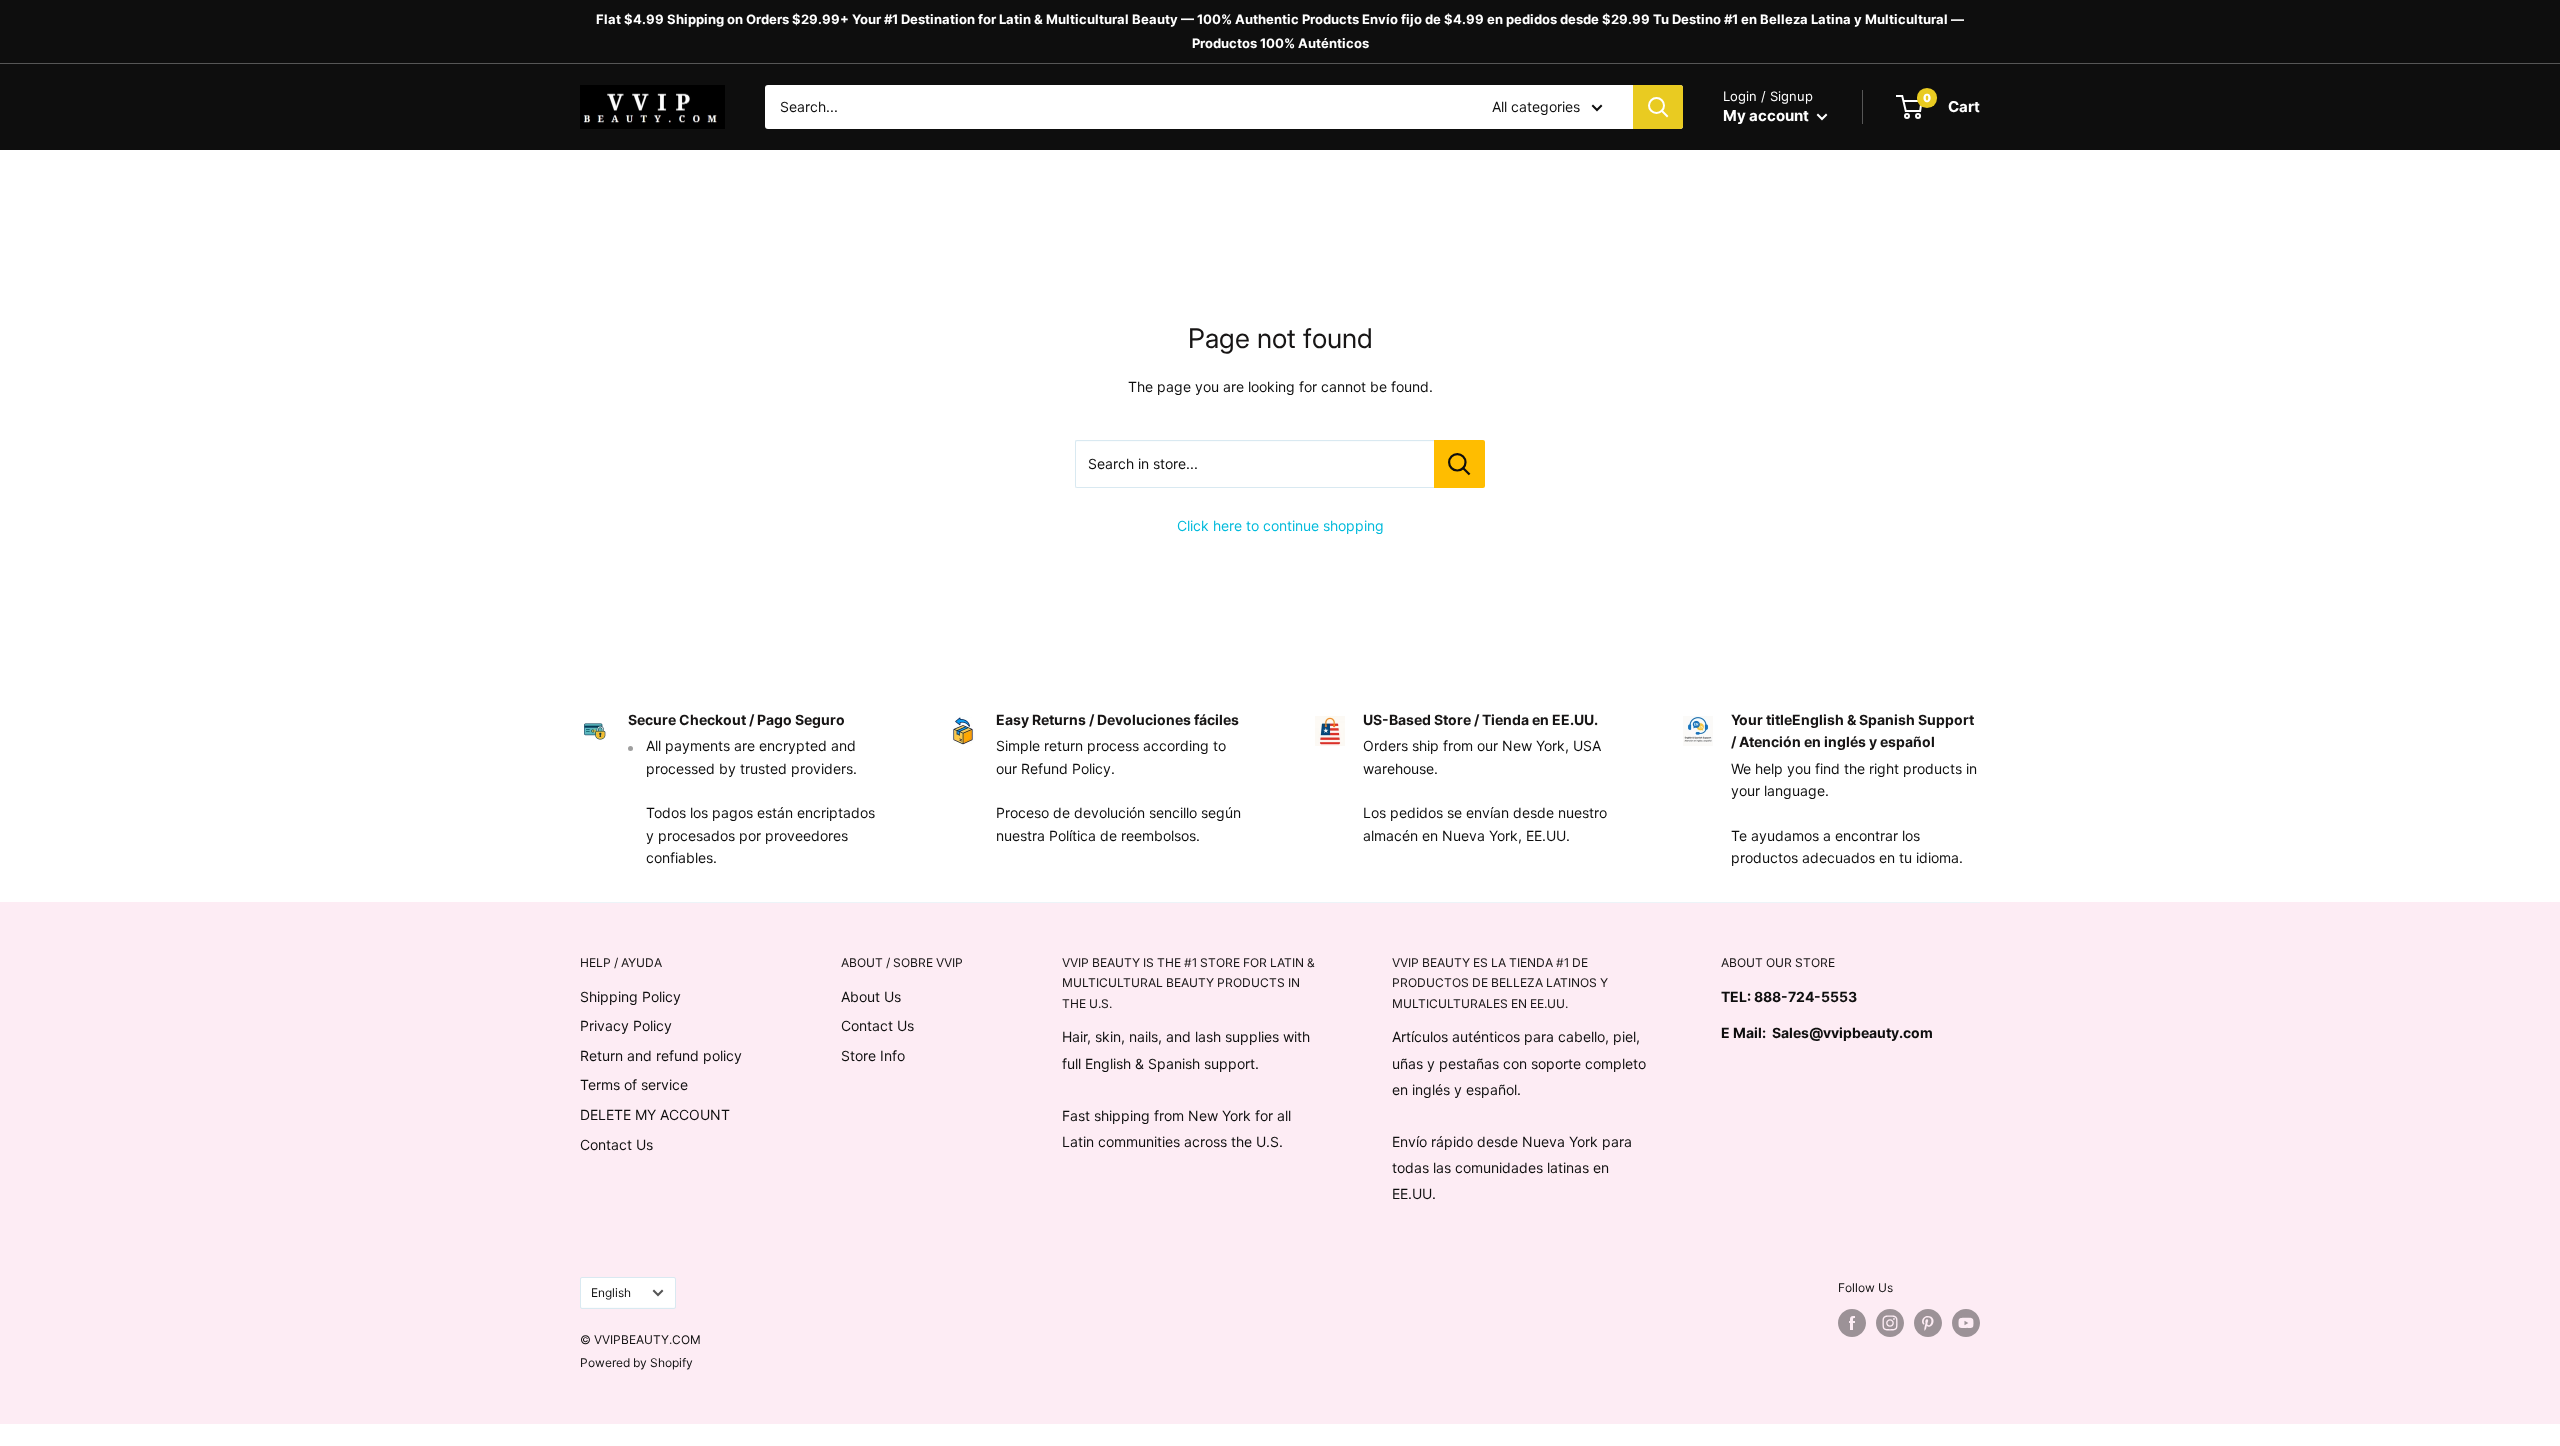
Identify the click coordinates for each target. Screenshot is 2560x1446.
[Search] (1658, 107)
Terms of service (634, 1084)
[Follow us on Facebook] (1852, 1323)
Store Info (873, 1055)
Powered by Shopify (636, 1362)
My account (1767, 115)
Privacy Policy (626, 1025)
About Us (871, 996)
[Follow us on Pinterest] (1928, 1323)
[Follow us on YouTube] (1966, 1323)
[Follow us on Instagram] (1890, 1323)
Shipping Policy (630, 996)
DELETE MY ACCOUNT (655, 1114)
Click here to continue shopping (1280, 525)
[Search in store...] (1459, 464)
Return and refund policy (661, 1055)
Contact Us (616, 1144)
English (611, 1292)
